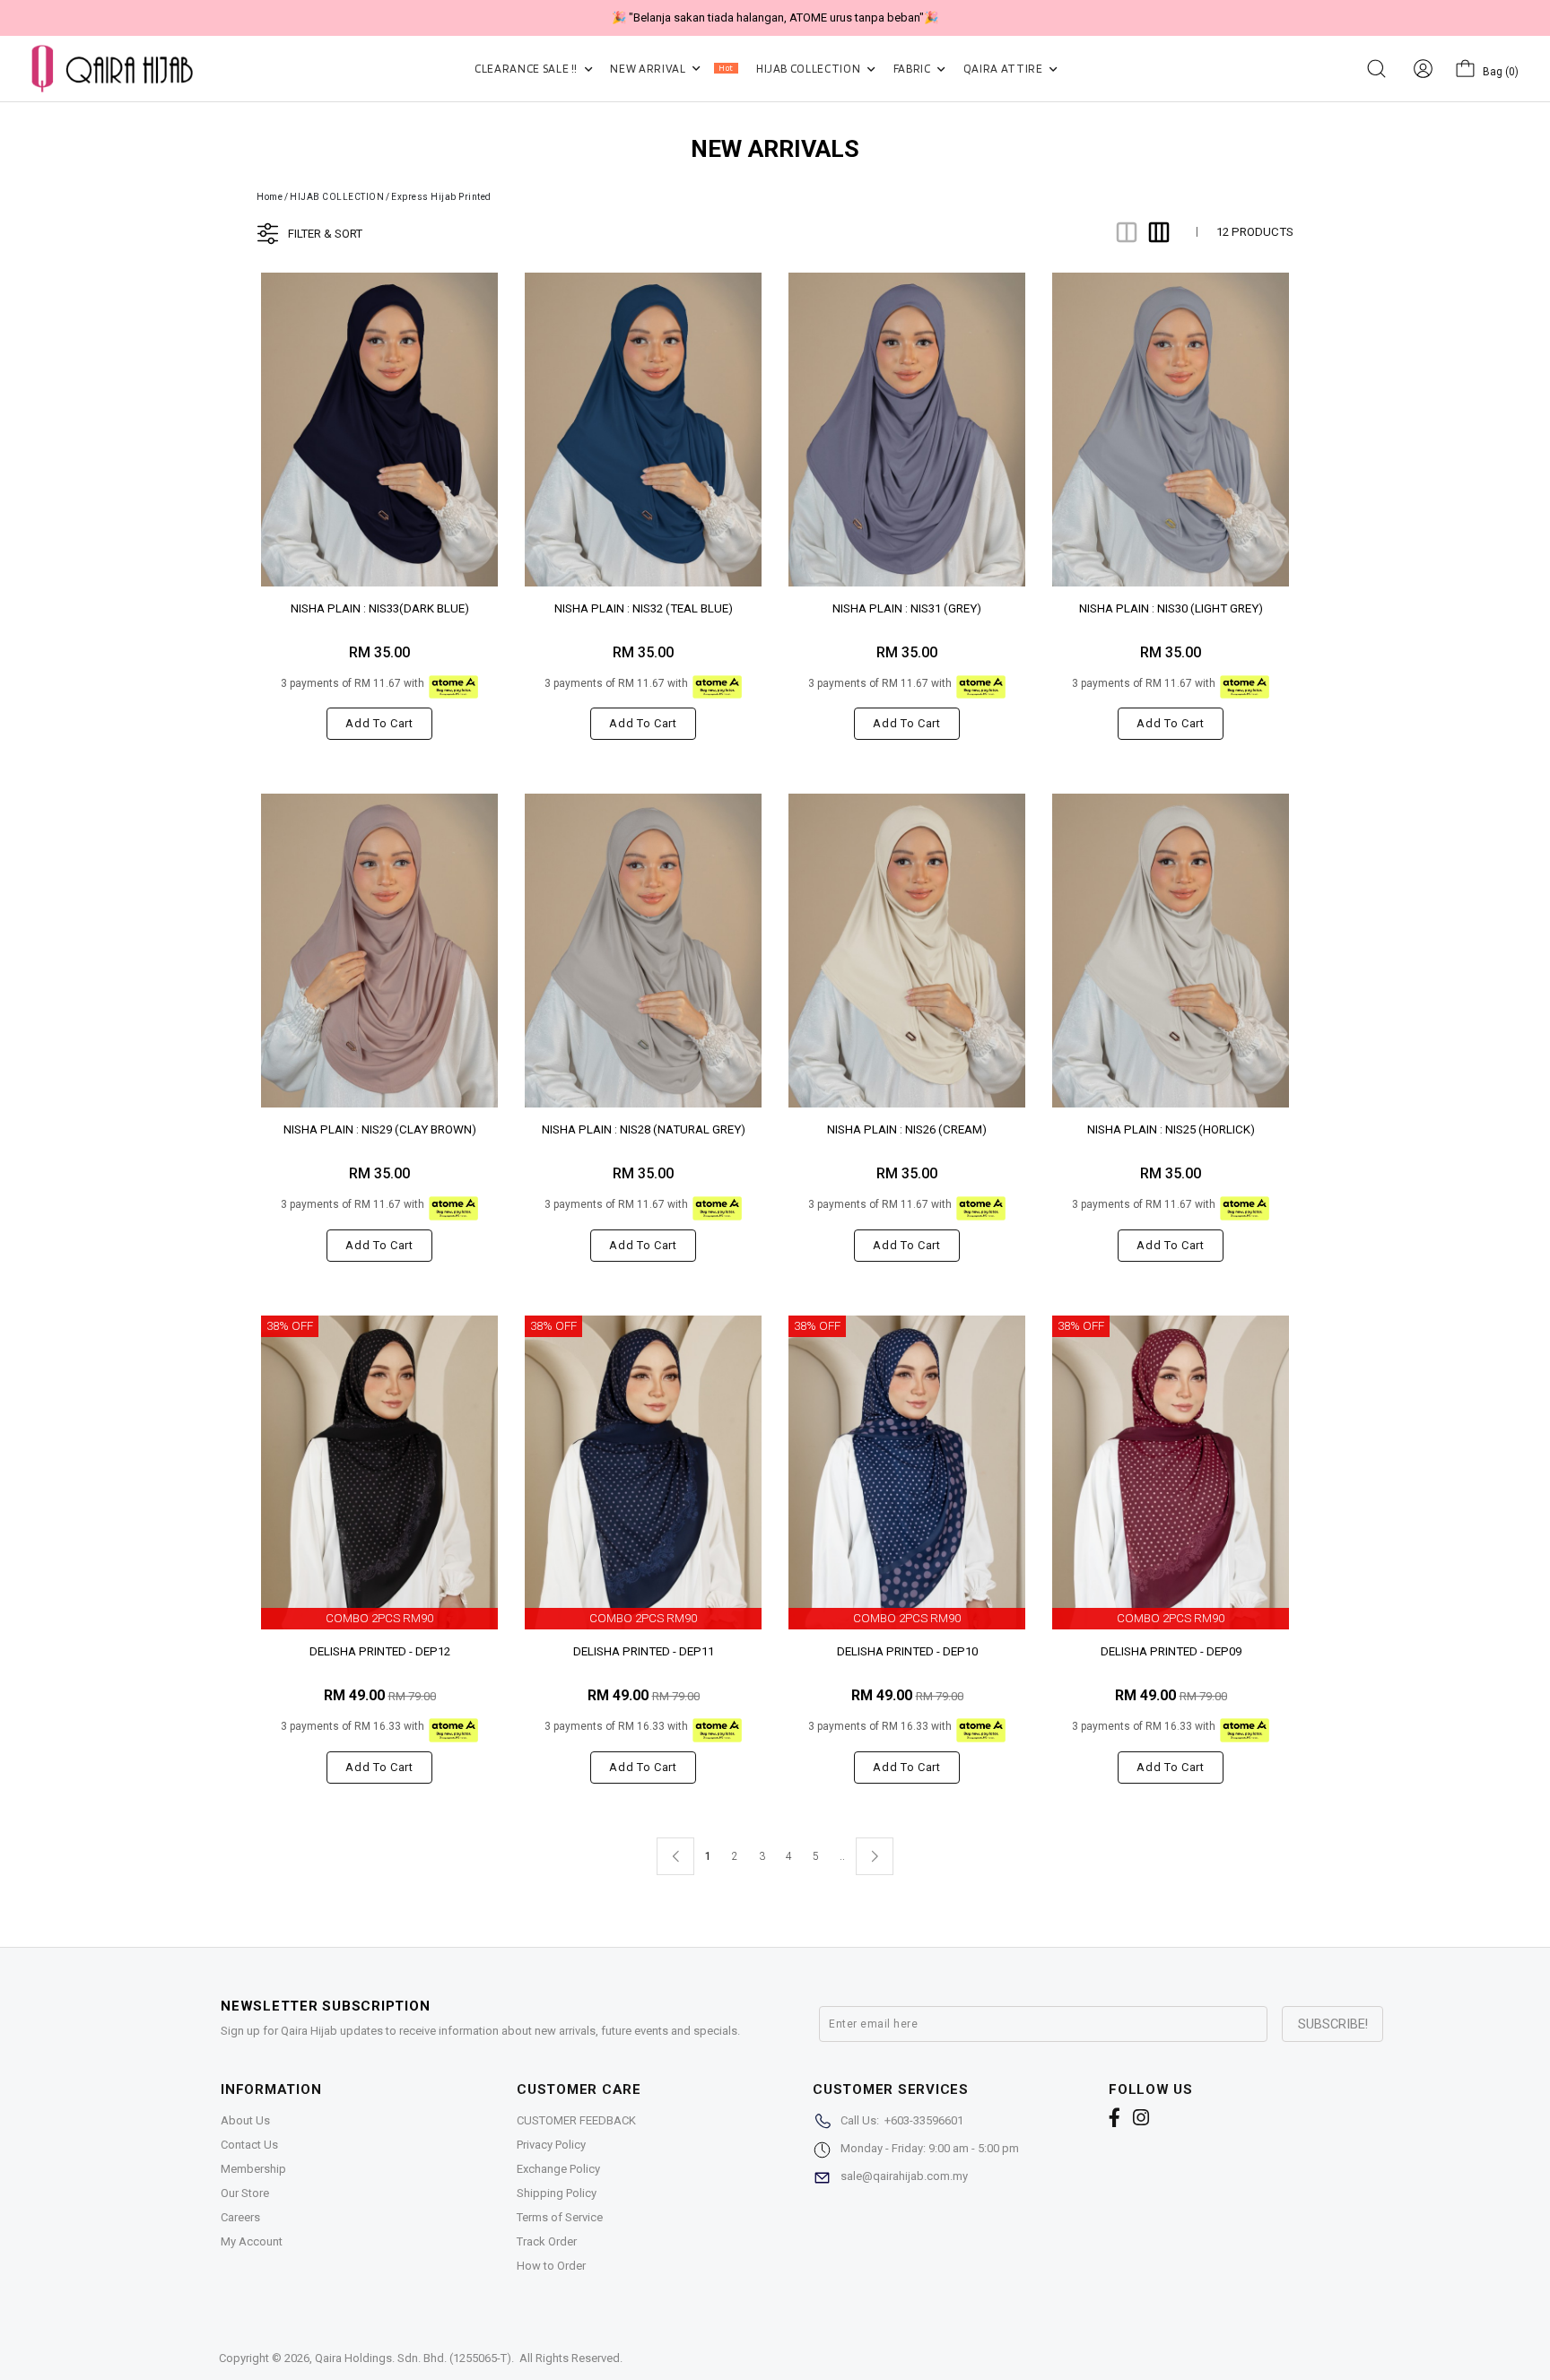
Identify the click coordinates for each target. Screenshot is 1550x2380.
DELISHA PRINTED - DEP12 (380, 1651)
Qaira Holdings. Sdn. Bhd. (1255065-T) (413, 2358)
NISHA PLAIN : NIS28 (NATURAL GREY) (644, 1129)
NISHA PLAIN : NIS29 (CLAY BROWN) (380, 1129)
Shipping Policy (557, 2193)
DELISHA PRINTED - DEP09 (1171, 1651)
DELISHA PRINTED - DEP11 (644, 1651)
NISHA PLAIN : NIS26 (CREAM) (907, 1129)
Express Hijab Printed (441, 197)
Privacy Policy (551, 2145)
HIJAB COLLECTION (810, 69)
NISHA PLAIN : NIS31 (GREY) (907, 608)
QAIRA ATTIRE (1004, 69)
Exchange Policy (558, 2169)
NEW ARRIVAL (671, 69)
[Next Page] (875, 1856)
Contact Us (249, 2145)
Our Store (245, 2193)
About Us (245, 2120)
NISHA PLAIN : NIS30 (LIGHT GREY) (1171, 608)
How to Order (551, 2266)
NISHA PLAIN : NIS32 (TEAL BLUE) (644, 608)
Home (270, 197)
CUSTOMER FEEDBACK (576, 2120)
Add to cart (379, 723)
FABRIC (914, 69)
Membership (253, 2169)
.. (842, 1853)
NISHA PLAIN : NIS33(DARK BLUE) (380, 608)
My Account (252, 2241)
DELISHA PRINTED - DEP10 (907, 1651)
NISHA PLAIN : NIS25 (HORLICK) (1171, 1129)
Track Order (547, 2241)
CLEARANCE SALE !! (527, 69)
